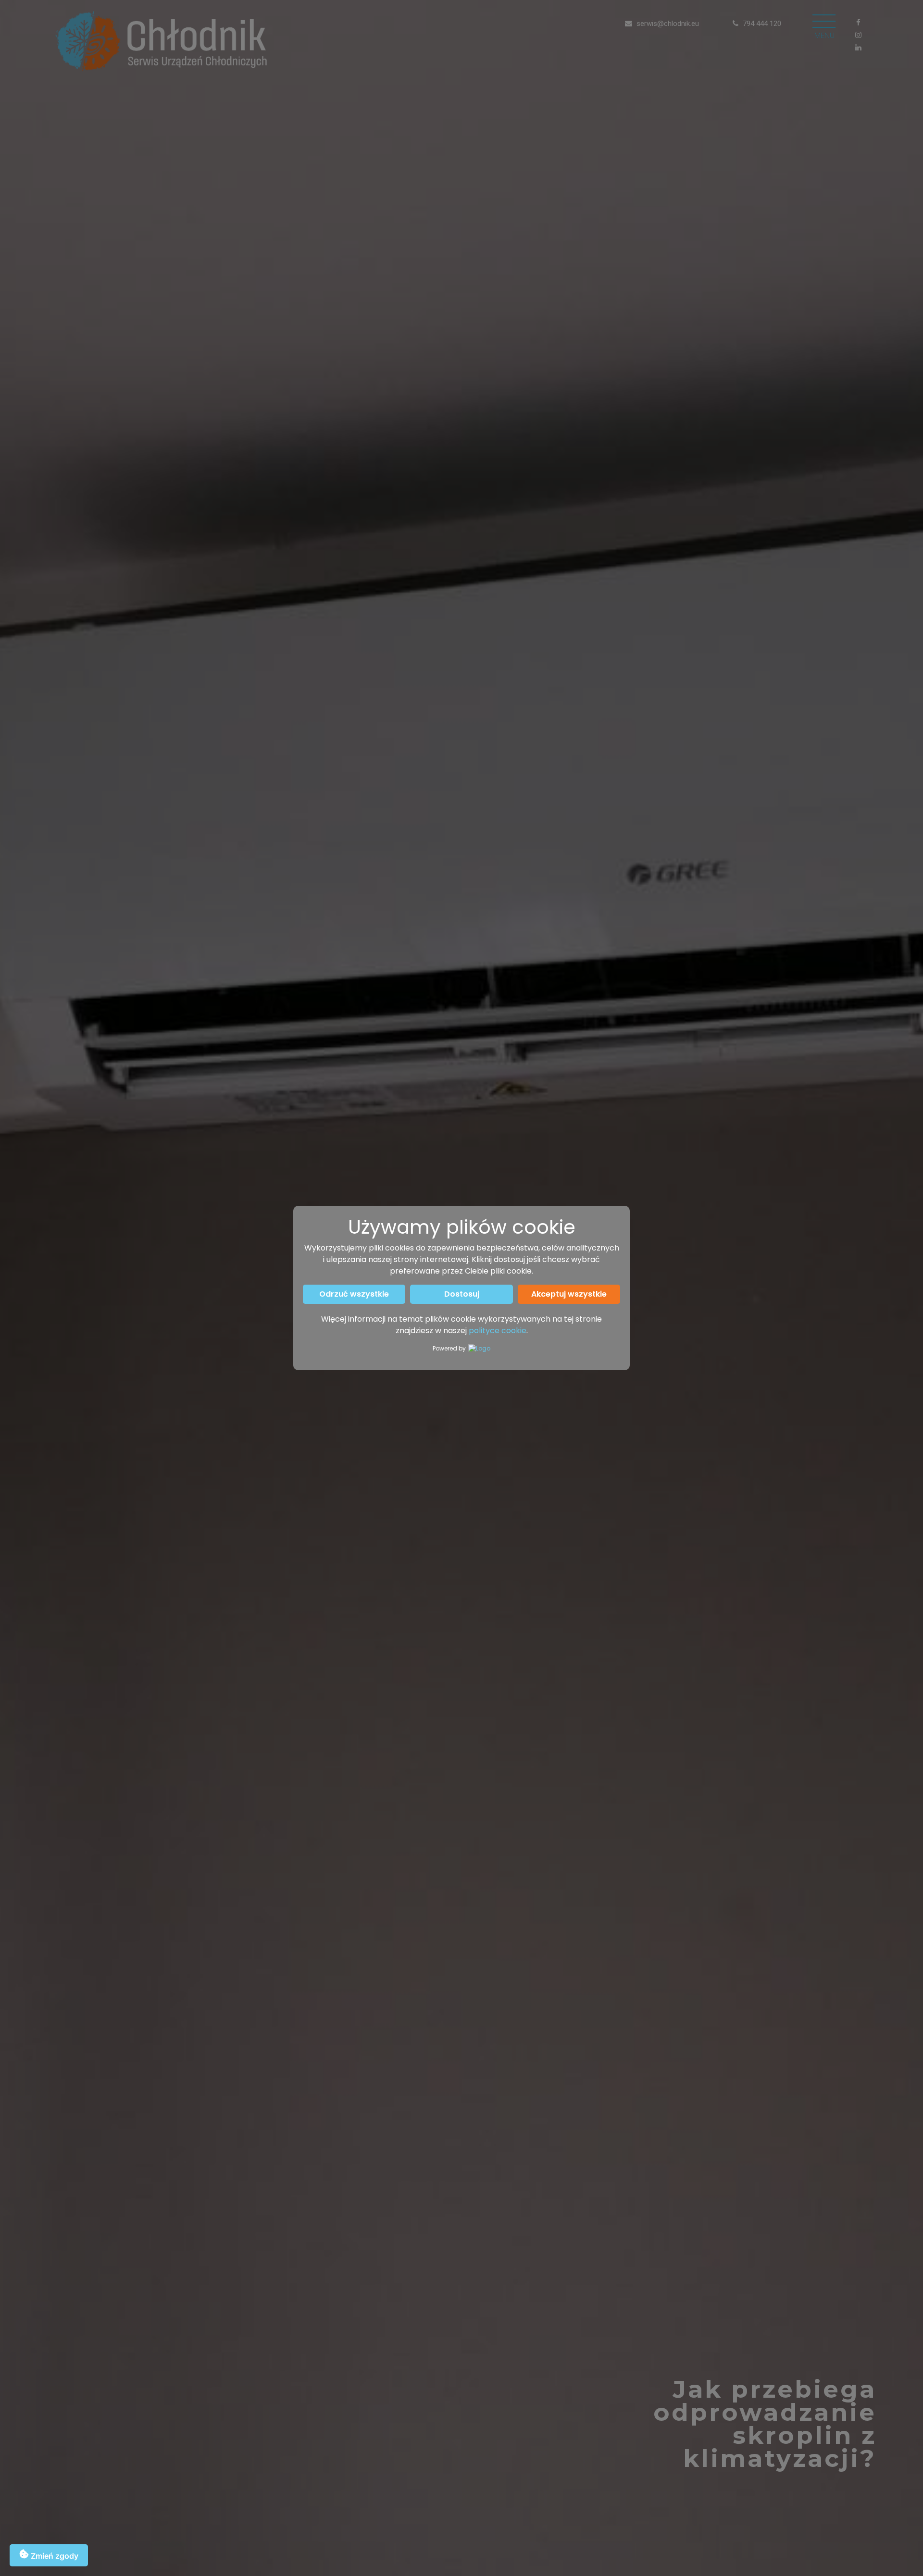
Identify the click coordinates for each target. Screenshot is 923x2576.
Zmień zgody (54, 2556)
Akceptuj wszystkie (569, 1294)
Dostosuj (462, 1294)
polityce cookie (498, 1331)
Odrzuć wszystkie (354, 1294)
